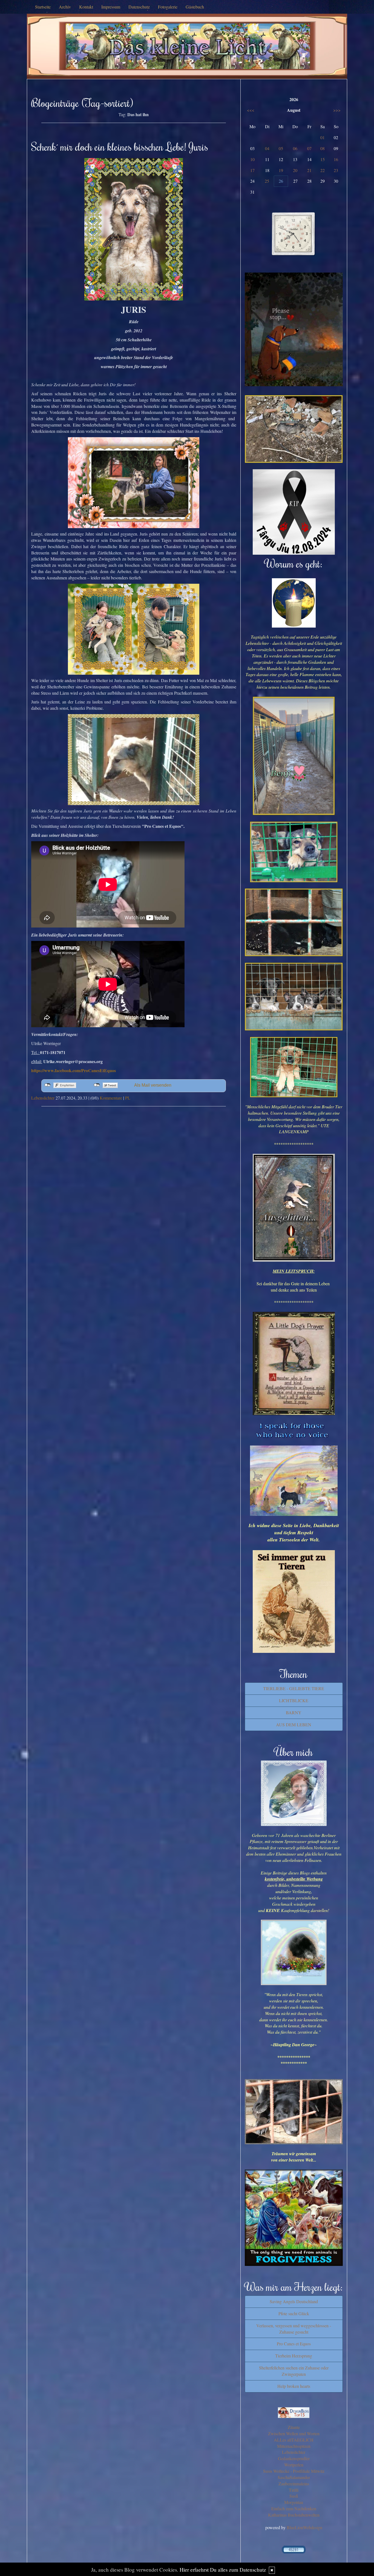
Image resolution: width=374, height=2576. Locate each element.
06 (295, 148)
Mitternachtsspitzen (294, 2446)
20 (295, 170)
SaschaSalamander (294, 2477)
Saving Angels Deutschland (294, 2301)
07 (309, 148)
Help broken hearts (294, 2386)
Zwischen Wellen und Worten (294, 2433)
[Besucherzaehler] (294, 2549)
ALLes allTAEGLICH (294, 2440)
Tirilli (294, 2490)
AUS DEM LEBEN (294, 1725)
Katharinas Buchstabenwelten (294, 2515)
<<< (251, 110)
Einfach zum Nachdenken (294, 2508)
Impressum (111, 7)
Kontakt (86, 7)
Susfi (294, 2496)
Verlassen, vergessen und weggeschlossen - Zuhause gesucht (294, 2329)
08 (323, 148)
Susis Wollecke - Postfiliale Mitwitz (294, 2471)
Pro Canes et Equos (294, 2344)
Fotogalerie (168, 7)
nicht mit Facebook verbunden (48, 1085)
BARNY (294, 1712)
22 (323, 170)
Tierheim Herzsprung (294, 2356)
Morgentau (294, 2502)
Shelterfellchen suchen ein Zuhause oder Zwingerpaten (294, 2371)
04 (267, 148)
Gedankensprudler (294, 2458)
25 (267, 181)
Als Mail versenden (153, 1085)
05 (281, 148)
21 (309, 170)
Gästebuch (195, 7)
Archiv (65, 7)
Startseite (43, 7)
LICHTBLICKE (294, 1700)
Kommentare (111, 1098)
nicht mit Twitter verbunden (97, 1085)
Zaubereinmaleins (294, 2484)
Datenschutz (139, 7)
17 (252, 170)
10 (252, 159)
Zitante (294, 2427)
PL (128, 1098)
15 (323, 159)
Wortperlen (294, 2465)
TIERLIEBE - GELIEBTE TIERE (294, 1688)
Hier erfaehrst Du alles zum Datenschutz (223, 2570)
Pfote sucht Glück (294, 2313)
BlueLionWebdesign (304, 2527)
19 (281, 170)
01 (323, 137)
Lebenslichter (43, 1098)
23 (336, 170)
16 (336, 159)
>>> (337, 110)
